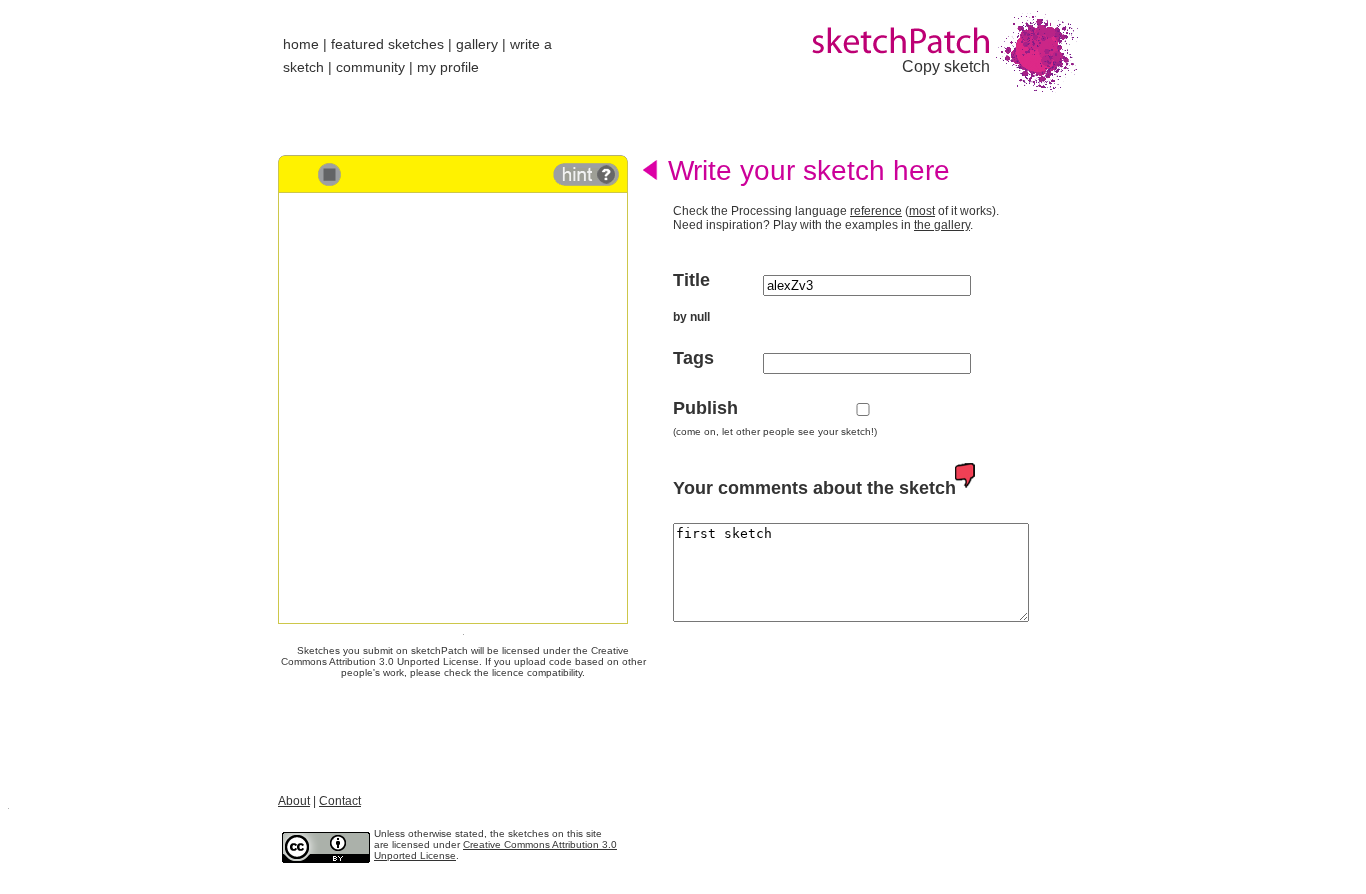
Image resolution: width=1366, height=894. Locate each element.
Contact (340, 801)
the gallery (942, 225)
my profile (448, 67)
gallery (477, 44)
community (370, 67)
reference (876, 211)
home (301, 44)
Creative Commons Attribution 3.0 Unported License (455, 656)
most (922, 211)
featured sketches (387, 44)
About (294, 801)
